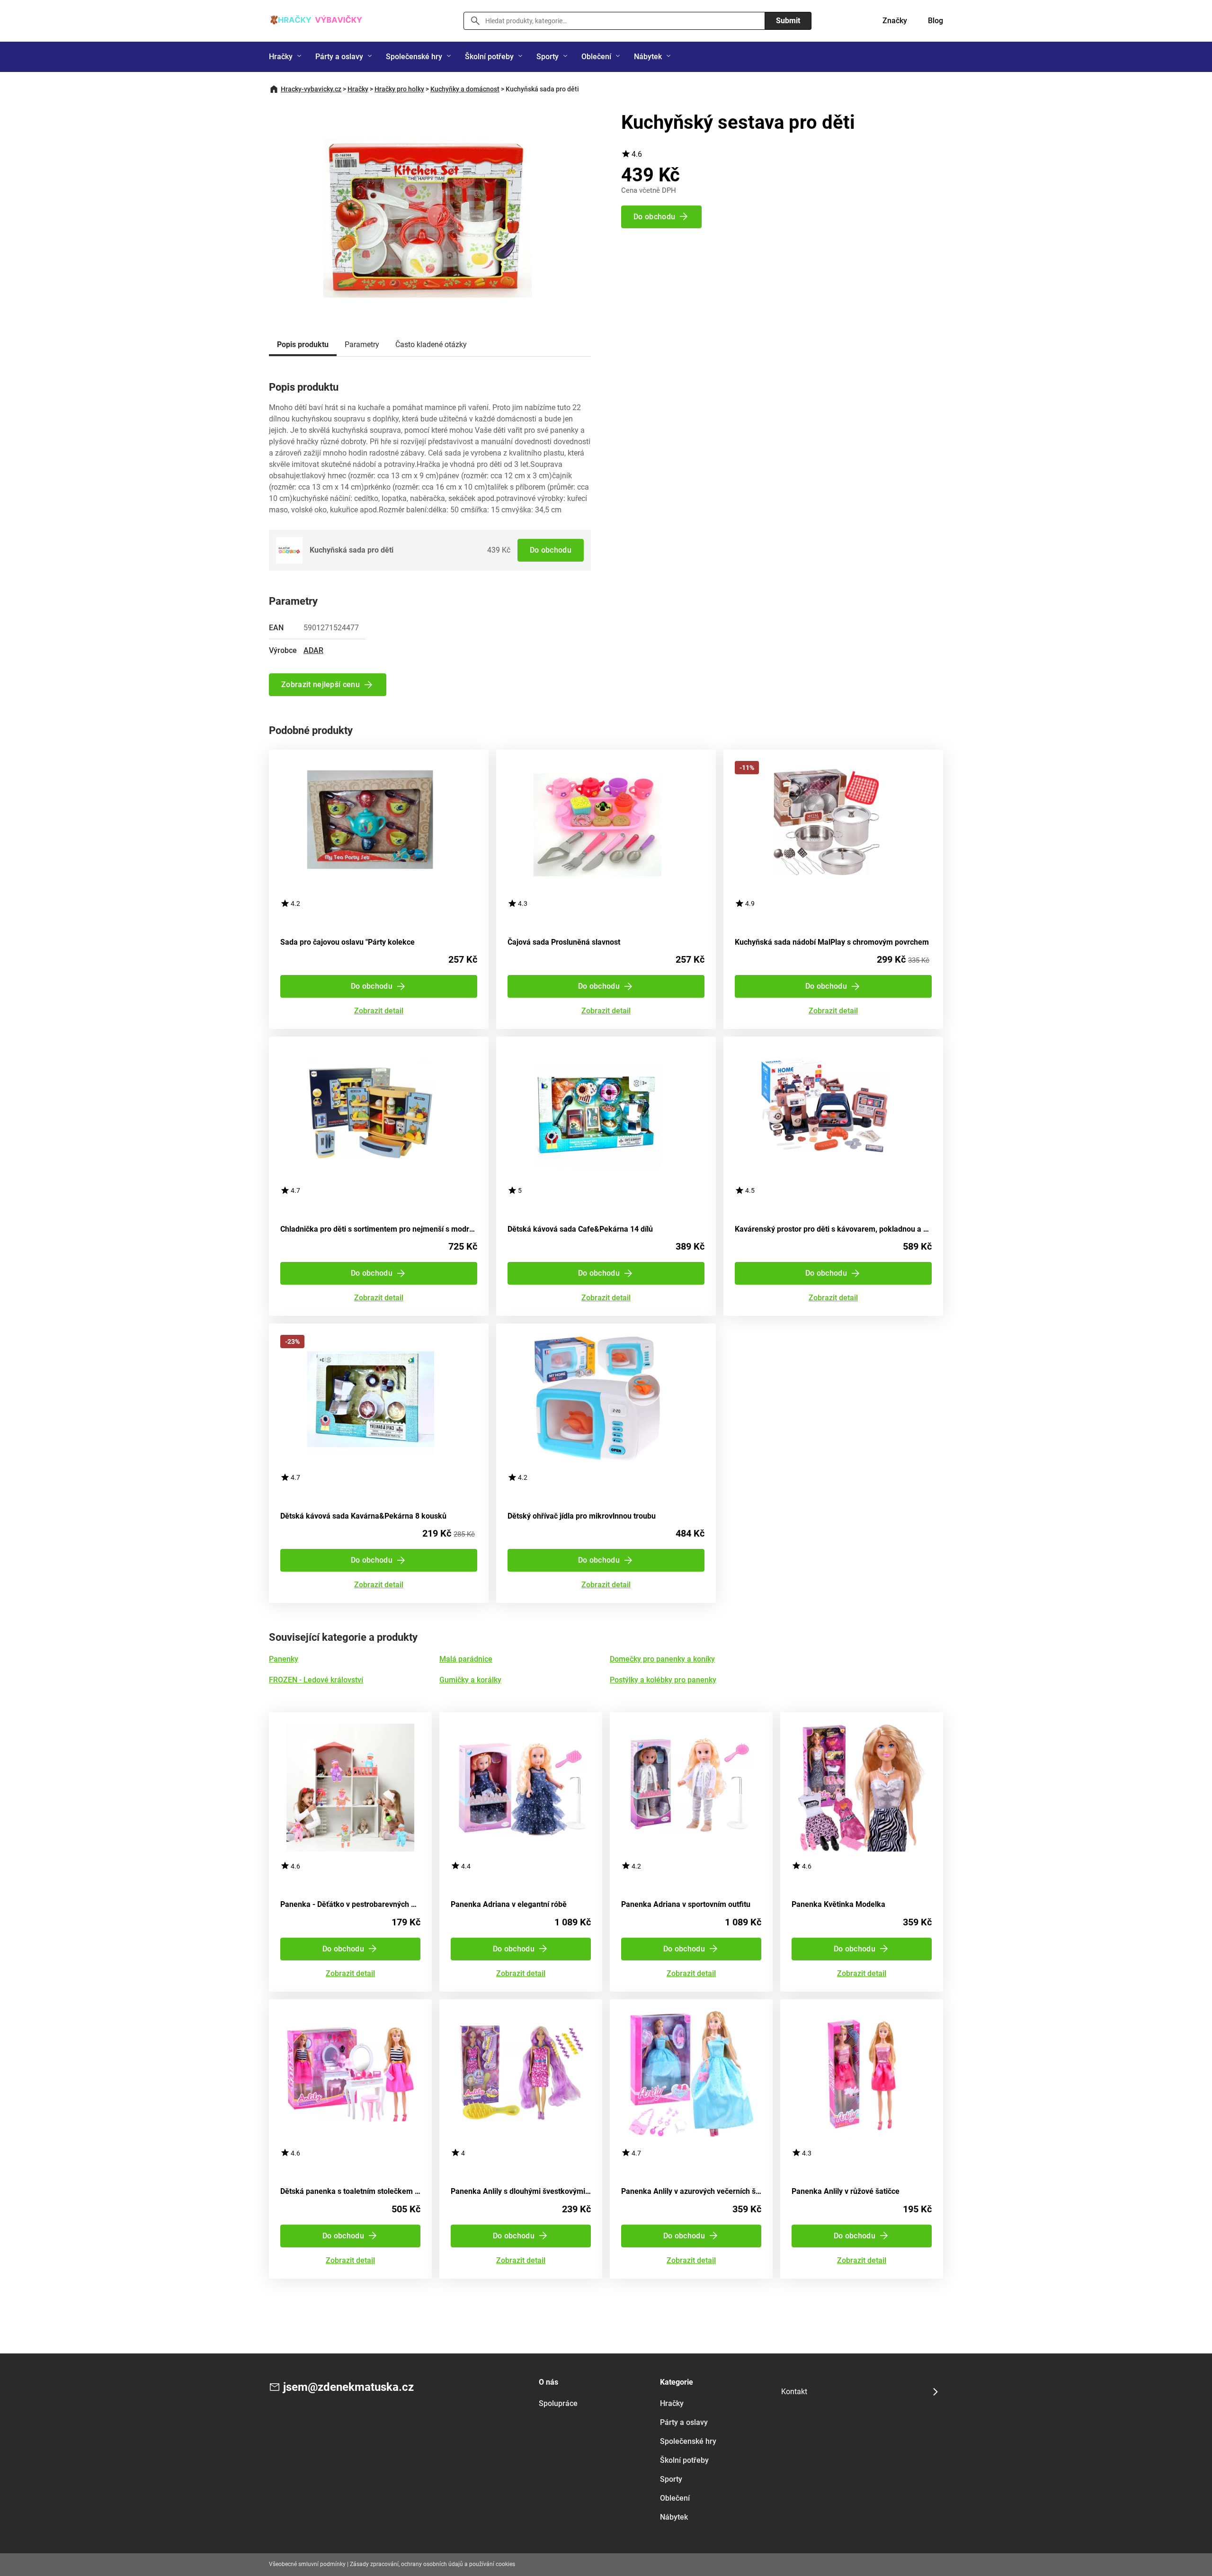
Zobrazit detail (379, 1011)
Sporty (548, 57)
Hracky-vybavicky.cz (311, 89)
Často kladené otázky (431, 344)
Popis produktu (303, 344)
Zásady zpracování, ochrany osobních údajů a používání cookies (432, 2564)
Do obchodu (551, 550)
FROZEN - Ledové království (316, 1680)
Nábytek (648, 57)
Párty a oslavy (339, 57)
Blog (936, 21)
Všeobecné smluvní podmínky (307, 2564)
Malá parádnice (466, 1659)
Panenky (284, 1659)
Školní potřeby (489, 57)
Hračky (281, 57)
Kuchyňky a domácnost (465, 89)
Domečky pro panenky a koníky (662, 1659)
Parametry (362, 344)
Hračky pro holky (399, 89)
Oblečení (596, 57)
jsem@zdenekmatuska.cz (348, 2387)
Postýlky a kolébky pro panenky (663, 1680)
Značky (895, 21)
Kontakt (794, 2392)
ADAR (313, 650)
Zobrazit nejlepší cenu (321, 684)
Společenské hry (414, 57)
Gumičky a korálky (470, 1680)
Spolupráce (558, 2403)
